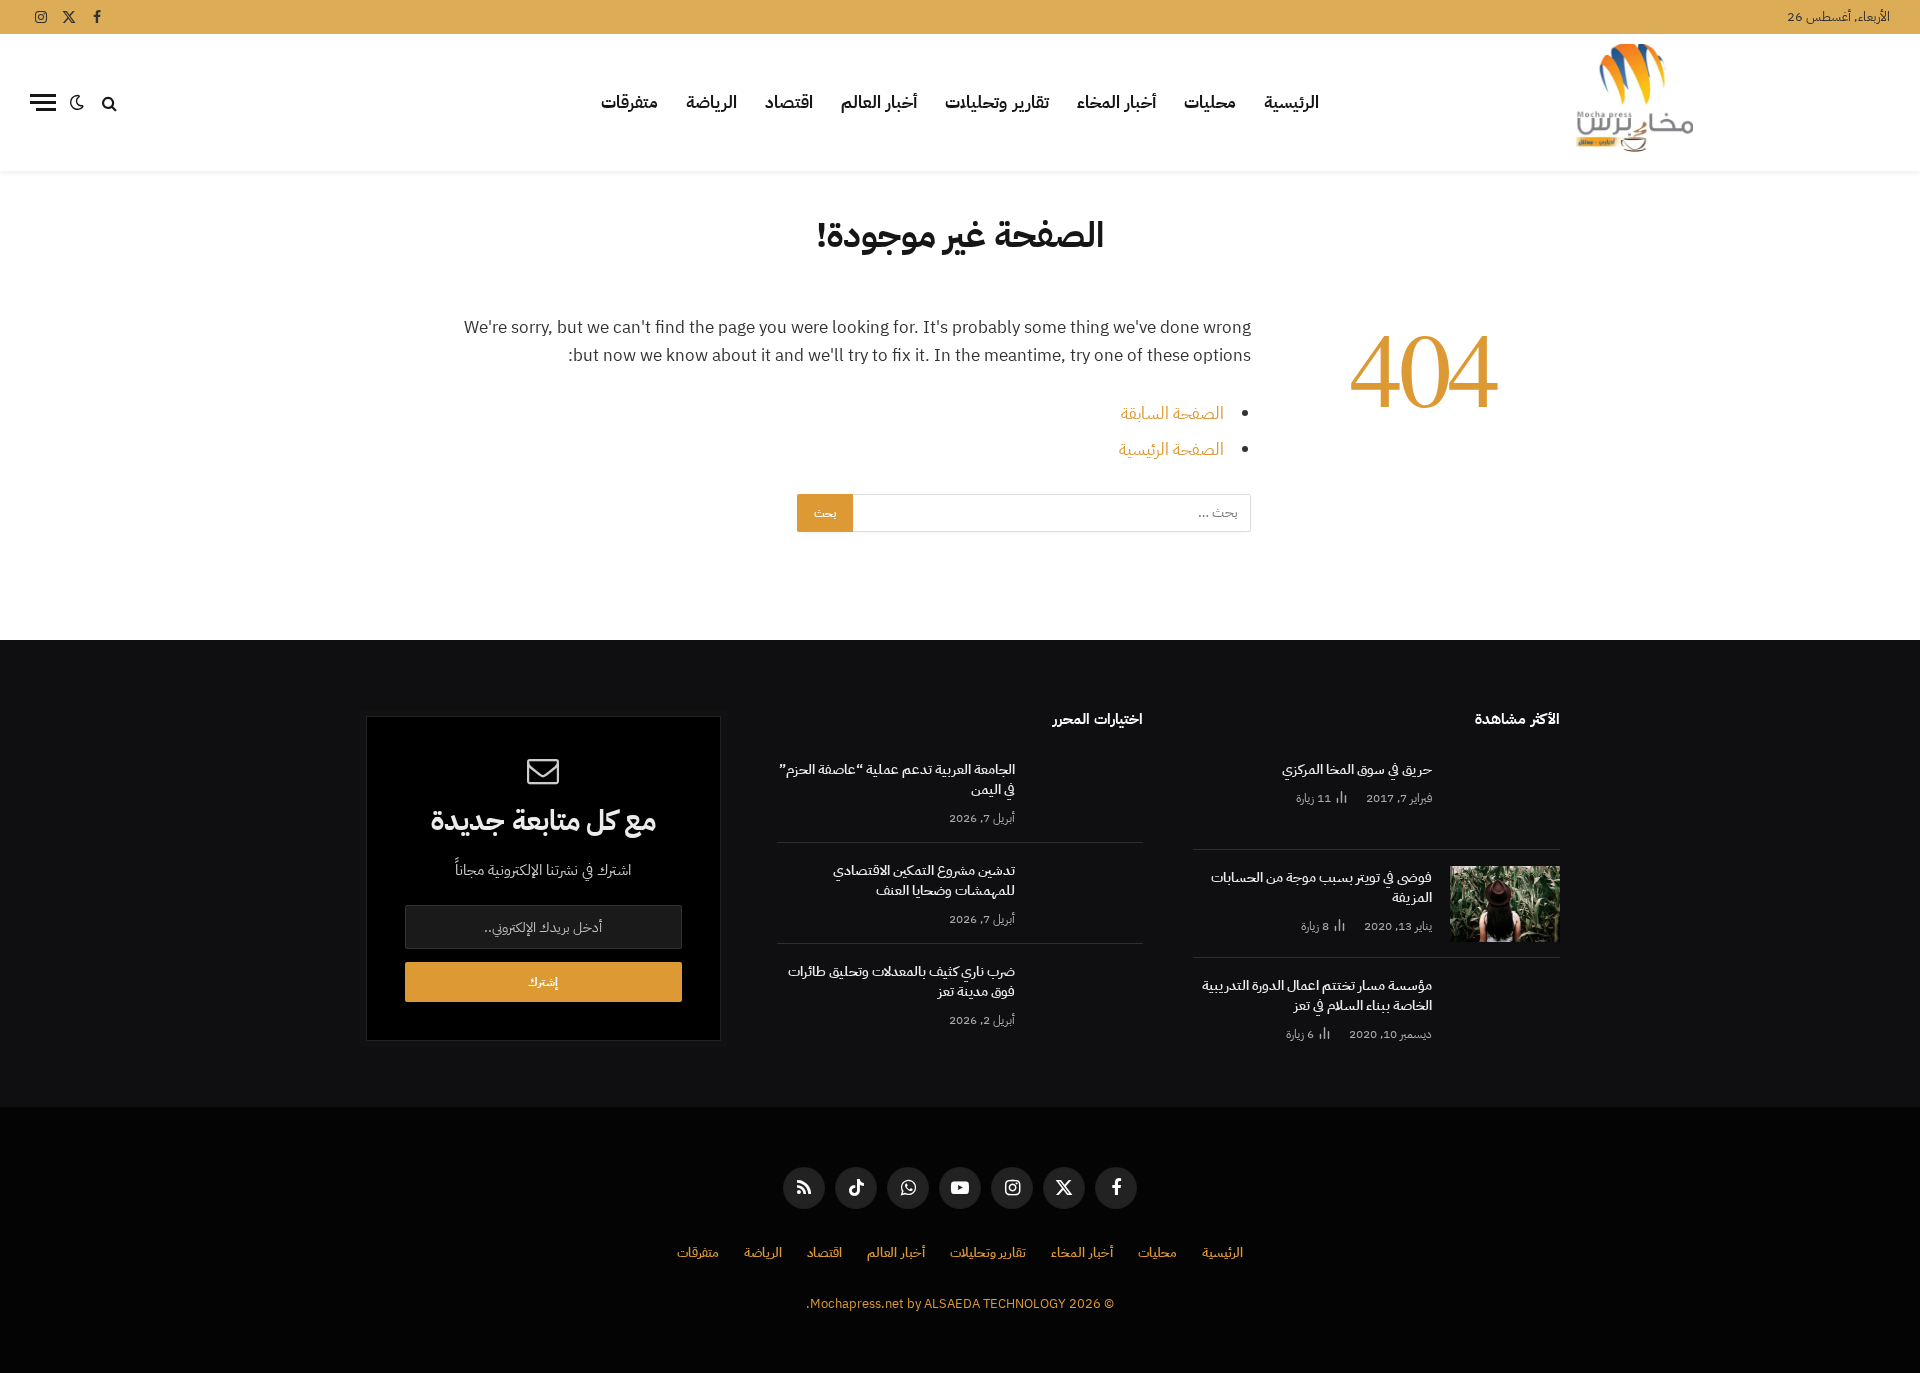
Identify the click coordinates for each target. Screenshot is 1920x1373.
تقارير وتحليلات (996, 102)
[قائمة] (43, 102)
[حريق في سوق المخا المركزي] (1505, 796)
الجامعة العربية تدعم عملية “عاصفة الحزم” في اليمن (897, 780)
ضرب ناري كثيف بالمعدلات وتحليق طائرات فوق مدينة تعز (901, 982)
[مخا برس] (1634, 102)
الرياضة (711, 102)
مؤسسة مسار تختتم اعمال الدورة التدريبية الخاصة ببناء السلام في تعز (1317, 996)
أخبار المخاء (1116, 102)
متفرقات (629, 102)
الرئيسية (1291, 102)
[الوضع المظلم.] (77, 102)
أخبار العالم (879, 102)
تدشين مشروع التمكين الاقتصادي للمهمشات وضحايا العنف (924, 881)
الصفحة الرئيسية (1171, 449)
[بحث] (109, 102)
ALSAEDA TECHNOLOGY (995, 1303)
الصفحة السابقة (1172, 413)
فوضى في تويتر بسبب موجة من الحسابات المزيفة (1321, 888)
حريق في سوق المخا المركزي (1357, 770)
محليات (1210, 102)
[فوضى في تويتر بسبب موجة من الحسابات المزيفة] (1505, 904)
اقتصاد (789, 102)
